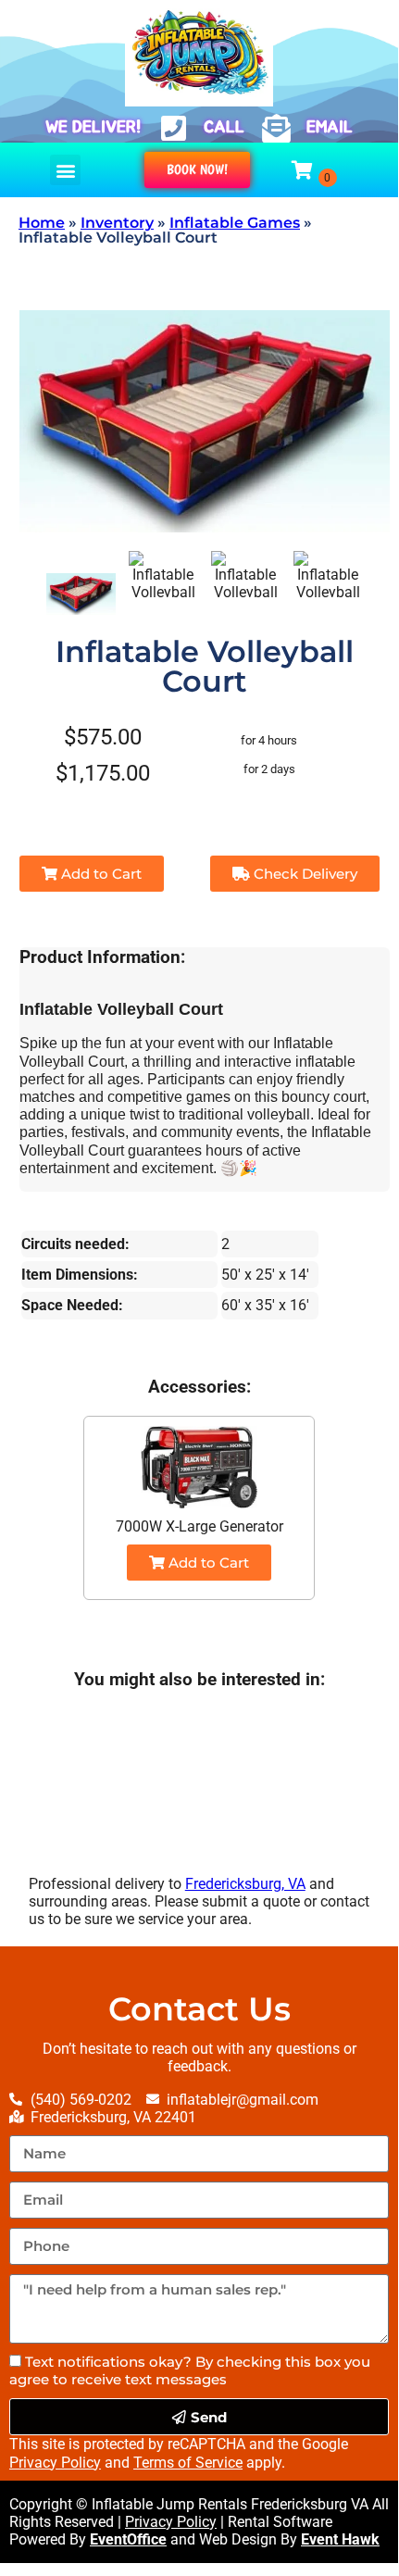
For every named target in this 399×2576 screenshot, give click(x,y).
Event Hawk (340, 2539)
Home (42, 223)
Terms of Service (188, 2463)
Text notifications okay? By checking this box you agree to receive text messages (190, 2370)
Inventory (117, 223)
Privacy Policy (55, 2463)
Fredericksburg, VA (245, 1884)
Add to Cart (100, 874)
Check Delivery (304, 874)
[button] (65, 170)
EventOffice (128, 2539)
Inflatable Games (235, 223)
